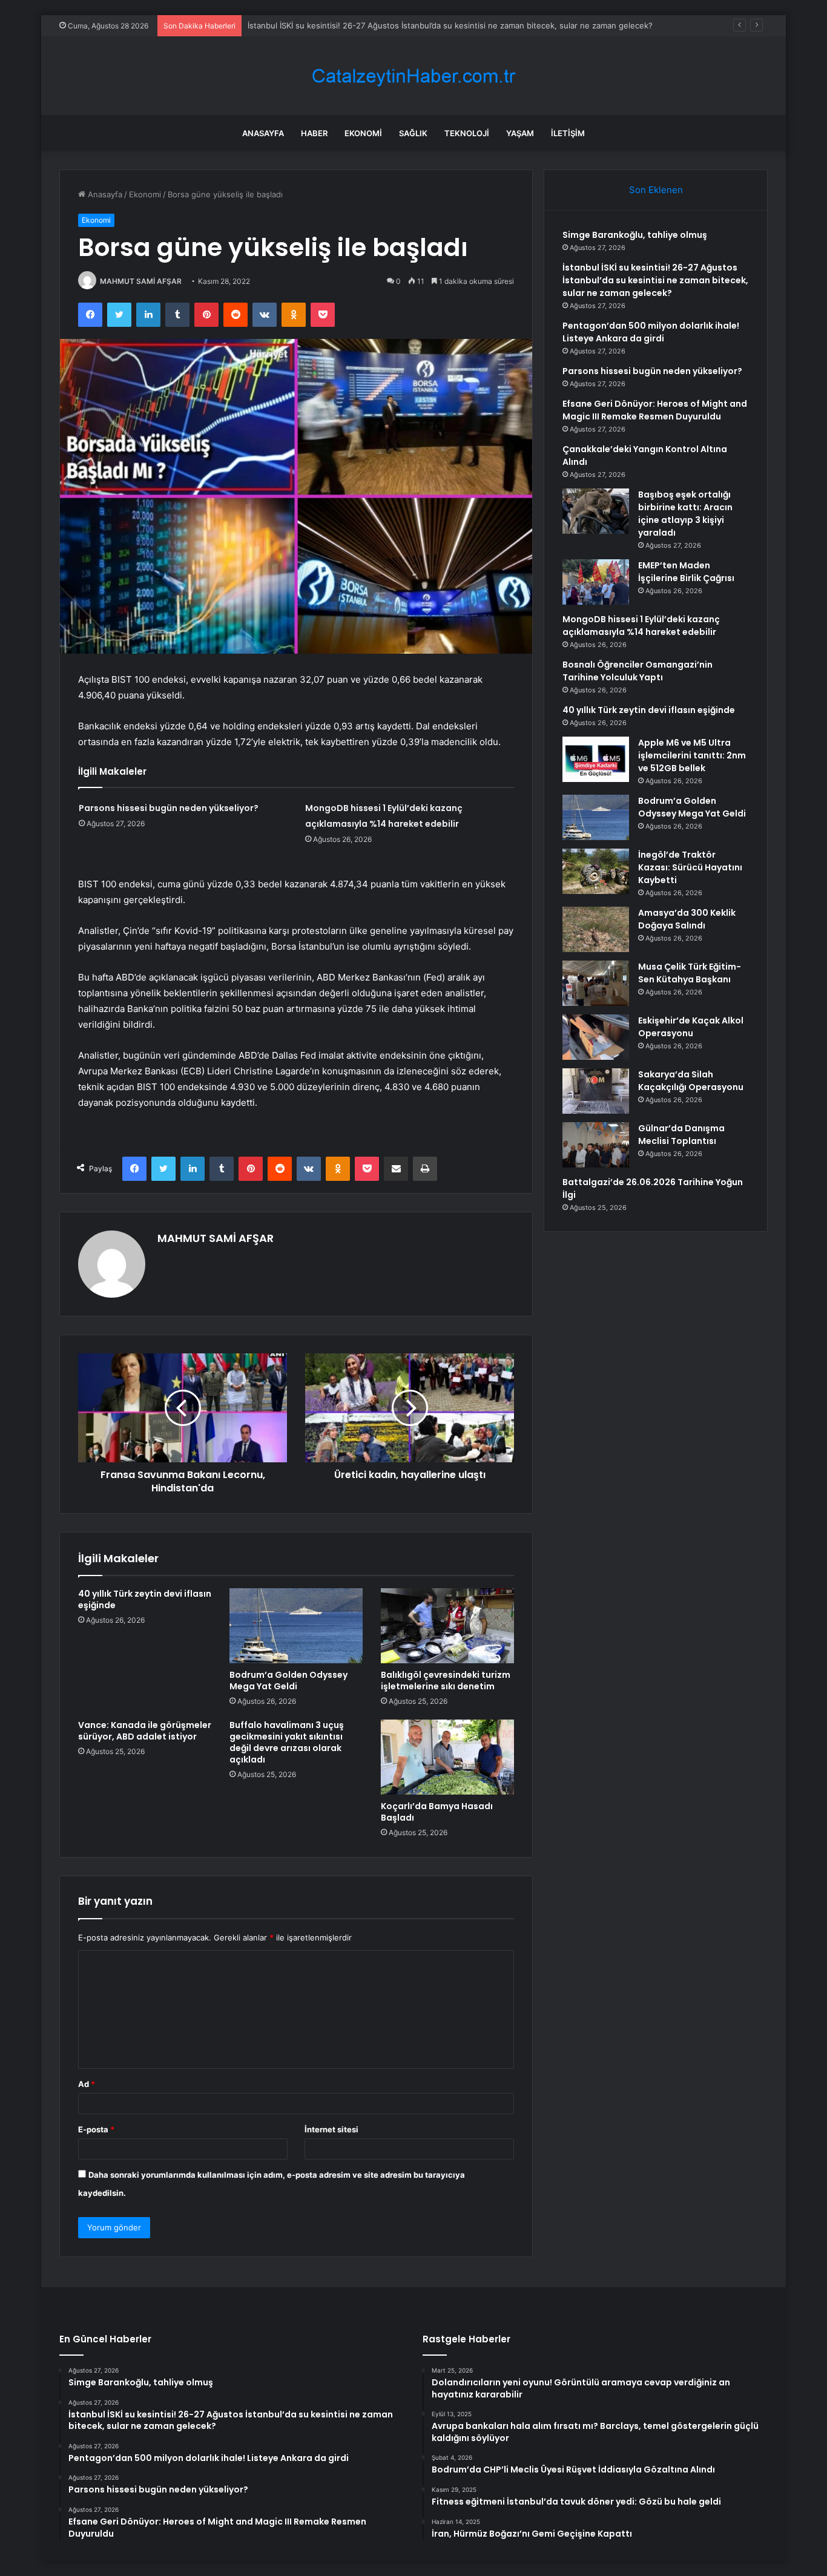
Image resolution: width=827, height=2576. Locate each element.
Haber (314, 133)
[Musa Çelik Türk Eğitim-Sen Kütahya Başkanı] (596, 983)
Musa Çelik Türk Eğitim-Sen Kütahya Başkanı (690, 973)
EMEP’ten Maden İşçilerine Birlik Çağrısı (686, 572)
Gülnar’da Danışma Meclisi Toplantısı (681, 1135)
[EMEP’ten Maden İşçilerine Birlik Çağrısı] (596, 582)
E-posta (96, 2129)
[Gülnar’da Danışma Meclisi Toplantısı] (596, 1145)
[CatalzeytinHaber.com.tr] (413, 76)
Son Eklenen (656, 190)
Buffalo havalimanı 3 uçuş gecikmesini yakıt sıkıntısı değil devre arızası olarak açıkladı (287, 1742)
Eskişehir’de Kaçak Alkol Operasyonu (691, 1027)
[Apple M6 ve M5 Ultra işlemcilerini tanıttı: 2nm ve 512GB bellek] (596, 759)
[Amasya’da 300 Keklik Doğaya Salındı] (596, 929)
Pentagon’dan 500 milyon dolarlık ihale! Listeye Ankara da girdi (651, 332)
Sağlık (413, 133)
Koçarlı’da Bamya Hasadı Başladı (437, 1812)
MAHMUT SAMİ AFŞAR (141, 281)
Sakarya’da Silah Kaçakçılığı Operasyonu (691, 1081)
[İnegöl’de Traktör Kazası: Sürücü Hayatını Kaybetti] (596, 871)
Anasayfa (263, 133)
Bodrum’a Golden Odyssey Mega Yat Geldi (288, 1681)
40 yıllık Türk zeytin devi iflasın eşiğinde (145, 1599)
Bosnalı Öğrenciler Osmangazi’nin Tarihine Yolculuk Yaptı (638, 671)
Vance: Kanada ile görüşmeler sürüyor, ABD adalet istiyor (145, 1731)
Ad (87, 2084)
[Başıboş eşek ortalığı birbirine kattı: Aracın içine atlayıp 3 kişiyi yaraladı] (596, 511)
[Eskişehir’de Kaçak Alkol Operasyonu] (596, 1037)
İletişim (568, 133)
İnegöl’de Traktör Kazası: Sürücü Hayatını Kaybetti (690, 867)
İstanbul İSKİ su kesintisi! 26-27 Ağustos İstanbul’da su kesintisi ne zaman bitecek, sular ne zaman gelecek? (655, 280)
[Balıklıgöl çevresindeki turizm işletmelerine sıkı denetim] (447, 1626)
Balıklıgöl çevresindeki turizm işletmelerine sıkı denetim (446, 1681)
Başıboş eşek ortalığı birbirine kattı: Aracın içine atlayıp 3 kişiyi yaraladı (685, 514)
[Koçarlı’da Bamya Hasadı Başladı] (447, 1757)
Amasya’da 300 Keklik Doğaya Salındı (687, 919)
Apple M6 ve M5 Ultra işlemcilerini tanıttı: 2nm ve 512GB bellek (692, 755)
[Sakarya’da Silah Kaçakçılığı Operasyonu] (596, 1091)
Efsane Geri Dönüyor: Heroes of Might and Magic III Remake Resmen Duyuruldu (655, 410)
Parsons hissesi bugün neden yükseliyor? (169, 808)
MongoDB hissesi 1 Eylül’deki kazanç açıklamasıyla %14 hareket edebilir (641, 626)
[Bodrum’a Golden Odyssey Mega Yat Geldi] (296, 1626)
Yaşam (520, 133)
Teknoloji (467, 133)
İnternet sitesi (331, 2129)
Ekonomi (363, 133)
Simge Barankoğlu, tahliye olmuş (635, 235)
